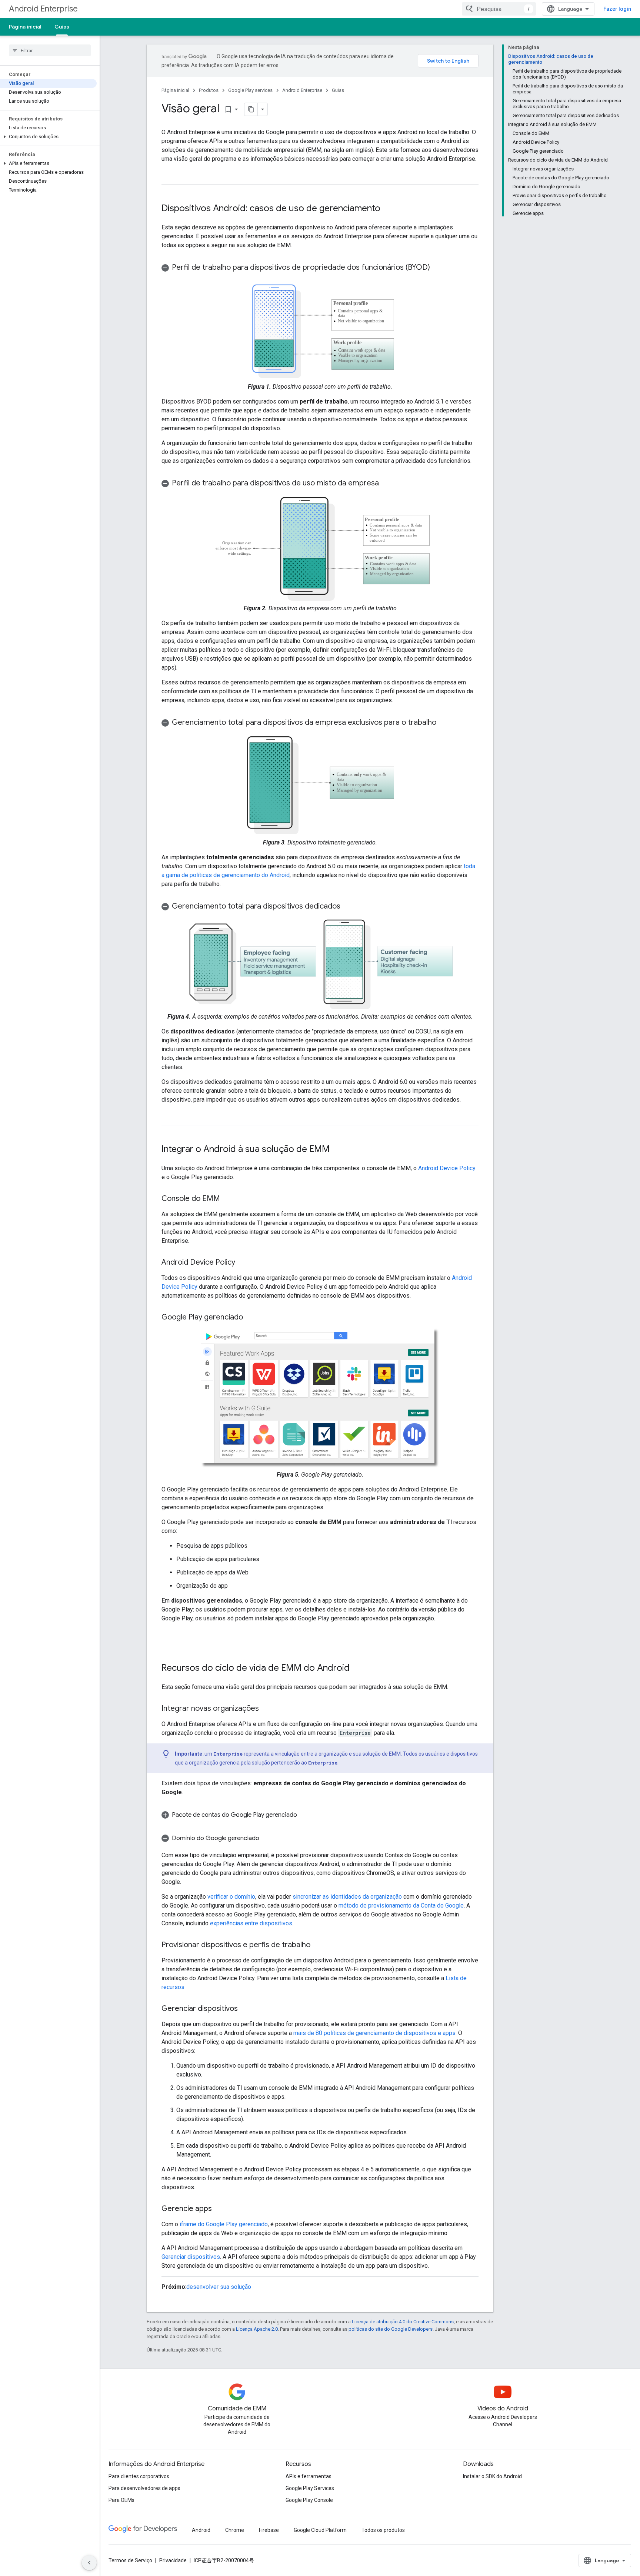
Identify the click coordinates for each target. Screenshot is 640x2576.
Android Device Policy (447, 1168)
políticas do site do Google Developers (391, 2329)
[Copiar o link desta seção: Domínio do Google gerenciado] (267, 1838)
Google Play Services (310, 2488)
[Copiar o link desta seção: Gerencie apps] (219, 2209)
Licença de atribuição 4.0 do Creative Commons (403, 2322)
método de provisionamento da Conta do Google (401, 1906)
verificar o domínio (231, 1897)
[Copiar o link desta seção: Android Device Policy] (243, 1263)
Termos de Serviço (130, 2560)
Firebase (269, 2530)
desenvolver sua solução (219, 2287)
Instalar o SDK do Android (492, 2476)
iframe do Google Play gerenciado (224, 2224)
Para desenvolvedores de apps (144, 2488)
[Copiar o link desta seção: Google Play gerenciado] (250, 1318)
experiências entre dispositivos (251, 1923)
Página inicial (25, 27)
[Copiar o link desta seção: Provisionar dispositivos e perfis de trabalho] (318, 1945)
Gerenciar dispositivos (191, 2257)
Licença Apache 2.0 (257, 2329)
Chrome (235, 2530)
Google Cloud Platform (320, 2530)
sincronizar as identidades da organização (347, 1897)
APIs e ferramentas (309, 2476)
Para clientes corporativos (139, 2476)
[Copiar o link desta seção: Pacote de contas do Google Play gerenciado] (306, 1815)
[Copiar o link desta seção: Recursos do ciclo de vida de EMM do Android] (357, 1669)
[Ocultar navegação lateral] (89, 2563)
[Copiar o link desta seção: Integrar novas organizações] (266, 1709)
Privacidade (173, 2560)
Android (201, 2530)
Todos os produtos (383, 2530)
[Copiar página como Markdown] (251, 109)
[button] (48, 137)
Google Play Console (309, 2500)
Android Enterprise (43, 9)
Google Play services (250, 90)
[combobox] (499, 9)
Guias (62, 27)
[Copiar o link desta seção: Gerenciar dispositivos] (245, 2009)
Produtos (209, 90)
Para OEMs (121, 2500)
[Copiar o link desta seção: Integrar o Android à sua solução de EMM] (337, 1150)
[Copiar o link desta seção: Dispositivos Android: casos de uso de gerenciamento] (388, 209)
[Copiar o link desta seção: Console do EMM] (227, 1199)
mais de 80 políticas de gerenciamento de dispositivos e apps (374, 2033)
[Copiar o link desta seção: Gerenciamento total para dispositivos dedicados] (348, 907)
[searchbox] (50, 50)
